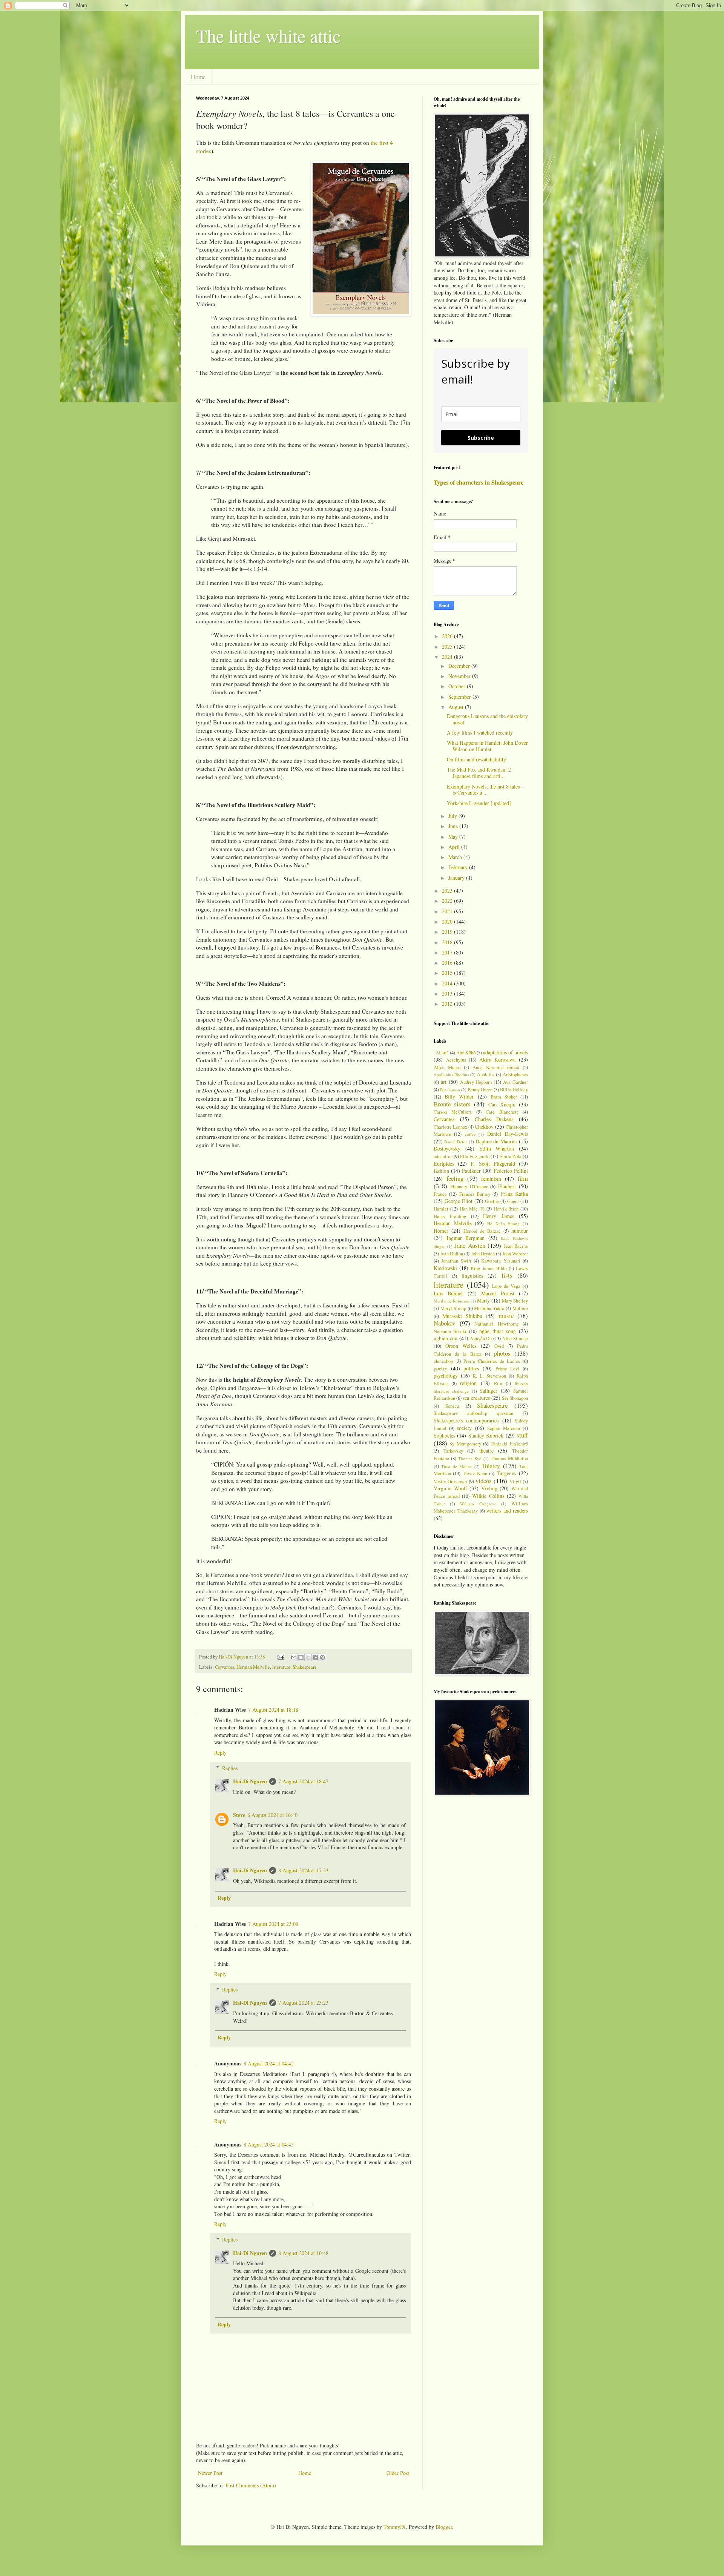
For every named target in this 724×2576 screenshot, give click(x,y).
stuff (522, 1435)
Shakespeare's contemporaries (466, 1420)
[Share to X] (308, 1657)
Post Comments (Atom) (251, 2485)
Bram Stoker (504, 1097)
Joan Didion (452, 1254)
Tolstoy (491, 1466)
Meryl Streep (453, 1308)
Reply (220, 1753)
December (460, 666)
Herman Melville (253, 1667)
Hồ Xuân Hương (503, 1224)
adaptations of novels (505, 1052)
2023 (448, 891)
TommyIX (395, 2527)
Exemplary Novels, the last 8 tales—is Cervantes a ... (486, 790)
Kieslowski (445, 1268)
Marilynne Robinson (452, 1301)
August (457, 707)
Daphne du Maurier (496, 1141)
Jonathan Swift (456, 1261)
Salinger (489, 1391)
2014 (448, 983)
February (459, 867)
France (440, 1194)
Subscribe (481, 438)
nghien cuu (446, 1338)
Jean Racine (516, 1246)
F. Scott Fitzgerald (493, 1164)
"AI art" (441, 1053)
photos (502, 1353)
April (455, 847)
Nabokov (444, 1323)
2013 (448, 993)
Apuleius (486, 1075)
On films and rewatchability (476, 759)
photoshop (443, 1361)
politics (471, 1368)
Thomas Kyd (470, 1458)
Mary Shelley (515, 1301)
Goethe (492, 1201)
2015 (448, 973)
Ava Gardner (515, 1082)
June (454, 826)
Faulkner (471, 1171)
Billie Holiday (514, 1090)
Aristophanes (515, 1075)
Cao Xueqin (502, 1104)
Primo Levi (508, 1369)
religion (468, 1383)
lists (507, 1275)
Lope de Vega (506, 1286)
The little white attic (268, 35)
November (460, 676)
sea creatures (476, 1398)
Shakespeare (305, 1667)
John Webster (515, 1254)
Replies (230, 1768)
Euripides (444, 1164)
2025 (448, 647)
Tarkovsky (453, 1451)
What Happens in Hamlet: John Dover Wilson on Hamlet (487, 746)
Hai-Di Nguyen (250, 1781)
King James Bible (489, 1268)
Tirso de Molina (456, 1466)
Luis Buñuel (448, 1293)
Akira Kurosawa (498, 1059)
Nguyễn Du (481, 1339)
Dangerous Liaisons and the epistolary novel (487, 719)
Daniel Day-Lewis (508, 1134)
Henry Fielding (450, 1216)
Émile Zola (510, 1156)
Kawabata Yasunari (501, 1261)
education (443, 1156)
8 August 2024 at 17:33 (303, 1870)
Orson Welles (461, 1346)
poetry (440, 1368)
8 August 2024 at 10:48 (303, 2253)
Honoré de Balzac (482, 1231)
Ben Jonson (450, 1090)
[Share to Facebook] (315, 1657)
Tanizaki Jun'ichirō (509, 1444)
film (523, 1178)
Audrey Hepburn (476, 1082)
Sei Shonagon (515, 1398)
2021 (448, 911)
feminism (491, 1179)
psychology (446, 1375)
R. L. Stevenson (489, 1376)
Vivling (489, 1488)
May (454, 837)
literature (281, 1667)
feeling (455, 1178)
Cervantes (225, 1667)
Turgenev (507, 1473)
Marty (483, 1300)
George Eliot (459, 1201)
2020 (448, 921)
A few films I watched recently (480, 733)
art (444, 1082)
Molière (520, 1308)
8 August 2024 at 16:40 (272, 1815)
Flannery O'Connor (469, 1187)
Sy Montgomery (465, 1444)
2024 (448, 657)
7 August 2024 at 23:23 (303, 2003)
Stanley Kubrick (486, 1435)
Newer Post (210, 2473)
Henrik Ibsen (506, 1209)
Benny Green (480, 1090)
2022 (448, 901)
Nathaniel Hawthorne (497, 1324)
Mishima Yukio (489, 1308)
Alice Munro (447, 1067)
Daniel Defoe (456, 1142)
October (458, 686)
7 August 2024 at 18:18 (273, 1710)
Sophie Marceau (504, 1428)
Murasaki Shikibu (462, 1316)
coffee (470, 1134)
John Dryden (483, 1254)
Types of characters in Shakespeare (479, 482)
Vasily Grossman (450, 1481)
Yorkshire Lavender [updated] (479, 803)
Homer (441, 1231)
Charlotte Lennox (450, 1127)
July (453, 816)
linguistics (472, 1276)
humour (520, 1231)
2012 (448, 1004)
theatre (486, 1451)
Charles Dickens (494, 1119)
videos (484, 1481)
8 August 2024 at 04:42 (269, 2063)
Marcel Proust (498, 1293)
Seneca (452, 1406)
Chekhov (484, 1127)
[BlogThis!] (301, 1657)
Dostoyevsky (447, 1148)
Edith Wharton (497, 1148)
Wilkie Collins (488, 1496)
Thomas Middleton (509, 1458)
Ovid (499, 1346)
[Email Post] (280, 1657)
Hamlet (441, 1209)
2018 (448, 942)
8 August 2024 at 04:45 (269, 2144)
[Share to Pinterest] (322, 1657)
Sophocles (444, 1435)
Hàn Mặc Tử (472, 1209)
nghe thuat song (498, 1331)
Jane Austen (470, 1245)
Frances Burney (475, 1194)
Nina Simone (515, 1339)
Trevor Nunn (475, 1474)
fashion (441, 1171)
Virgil (515, 1481)
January (457, 878)
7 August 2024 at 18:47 (303, 1781)
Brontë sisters (452, 1104)
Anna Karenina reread (496, 1067)
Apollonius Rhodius (451, 1075)
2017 (448, 952)
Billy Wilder (459, 1096)
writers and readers (507, 1510)
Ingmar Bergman (466, 1238)
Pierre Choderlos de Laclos (492, 1361)
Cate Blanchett (502, 1112)
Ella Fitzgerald (475, 1156)
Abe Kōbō (466, 1053)
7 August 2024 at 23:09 (273, 1924)
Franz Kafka (514, 1194)
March (456, 857)
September (460, 697)
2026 (448, 636)
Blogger (444, 2527)
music (506, 1316)
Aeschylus (456, 1060)
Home (198, 77)
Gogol (513, 1201)
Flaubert (507, 1186)
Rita (498, 1383)
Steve (239, 1815)
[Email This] (294, 1657)
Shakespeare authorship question (473, 1413)
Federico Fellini (511, 1171)
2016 (448, 963)
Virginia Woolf (450, 1488)
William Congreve (478, 1504)
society (464, 1428)
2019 (448, 932)
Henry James (498, 1216)
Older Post (398, 2473)
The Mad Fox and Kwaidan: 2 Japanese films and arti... (479, 773)
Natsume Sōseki (450, 1331)
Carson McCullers (453, 1112)
